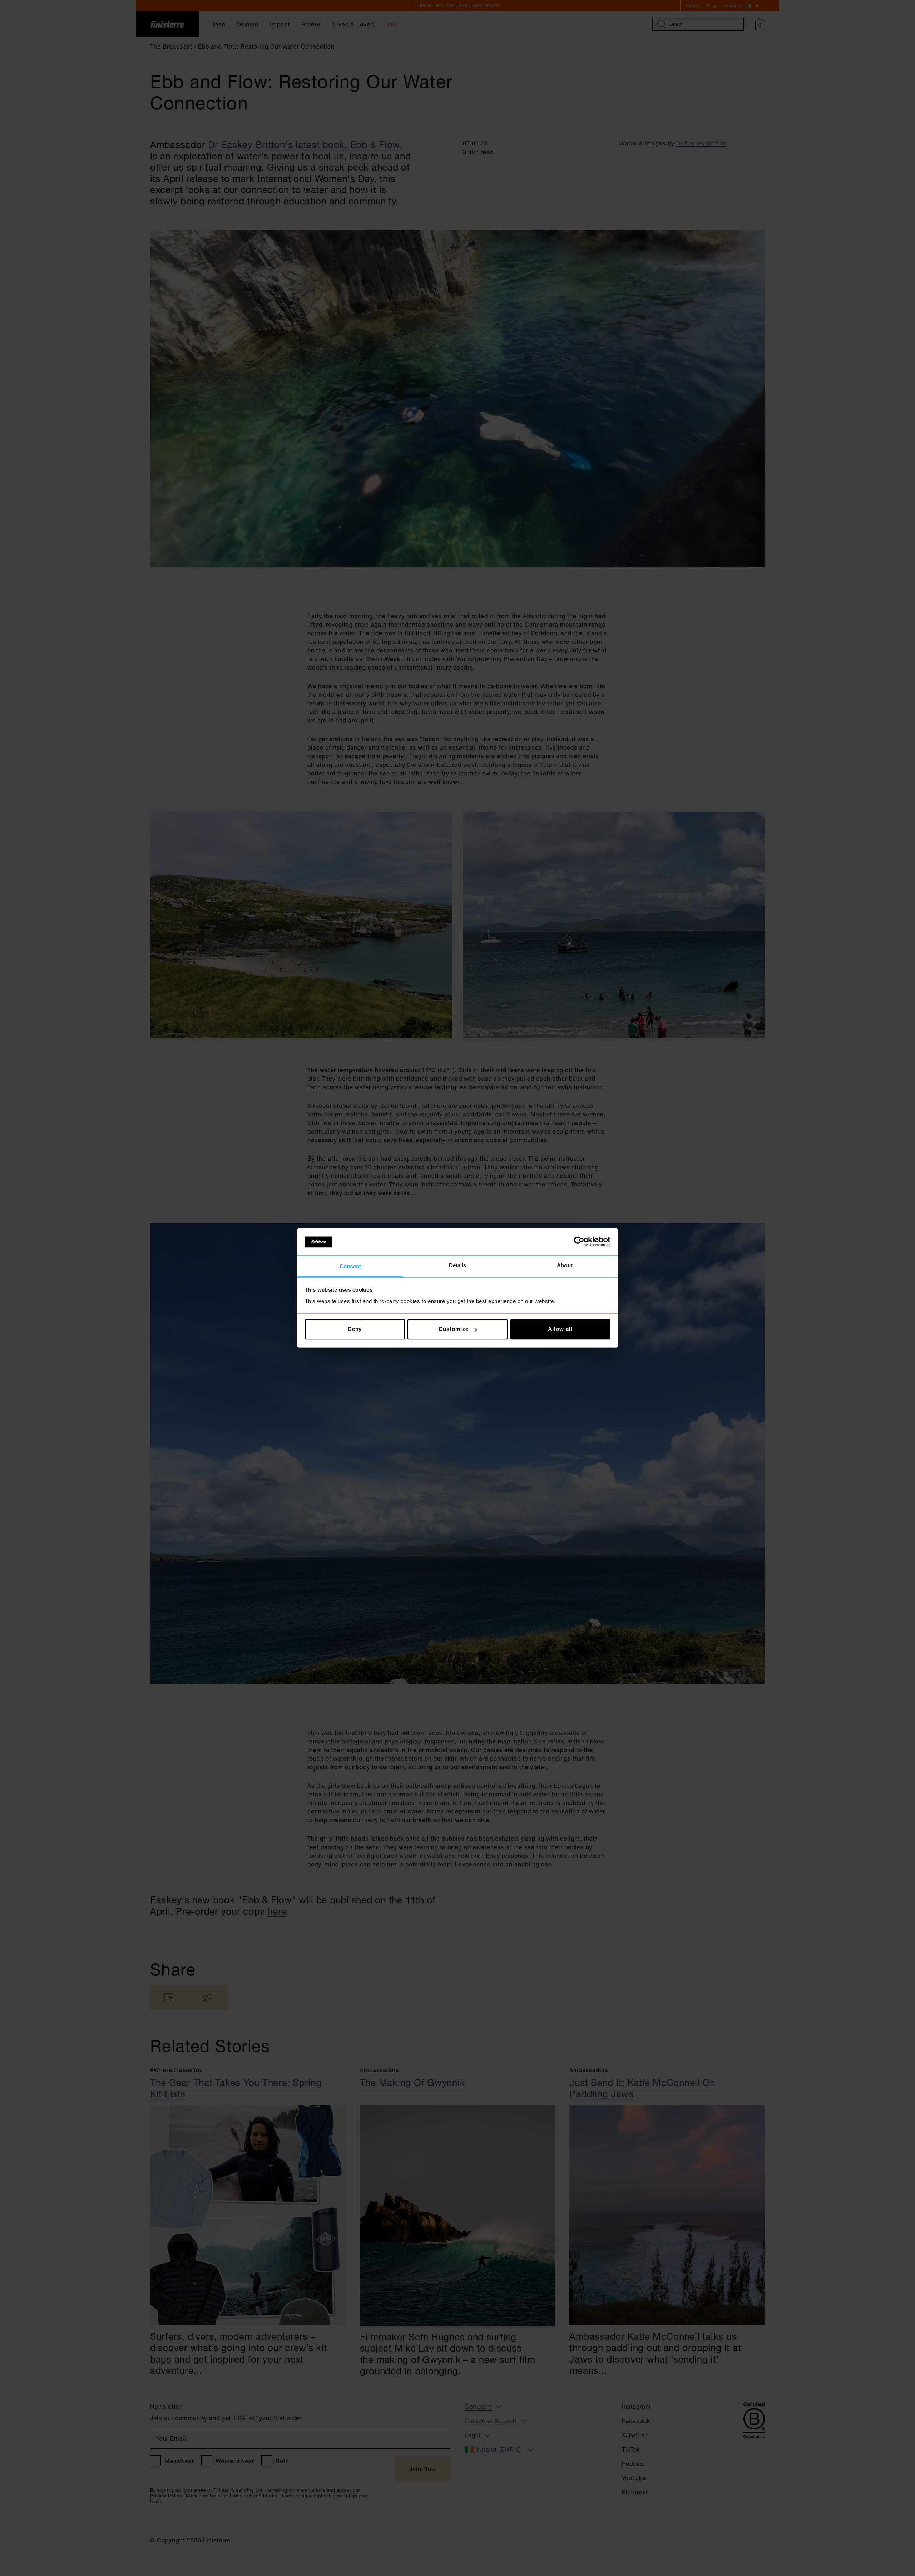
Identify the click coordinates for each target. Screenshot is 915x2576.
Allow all (560, 1329)
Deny (355, 1329)
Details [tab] (458, 1265)
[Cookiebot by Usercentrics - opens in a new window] (579, 1242)
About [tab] (565, 1265)
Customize (453, 1329)
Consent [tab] (350, 1266)
